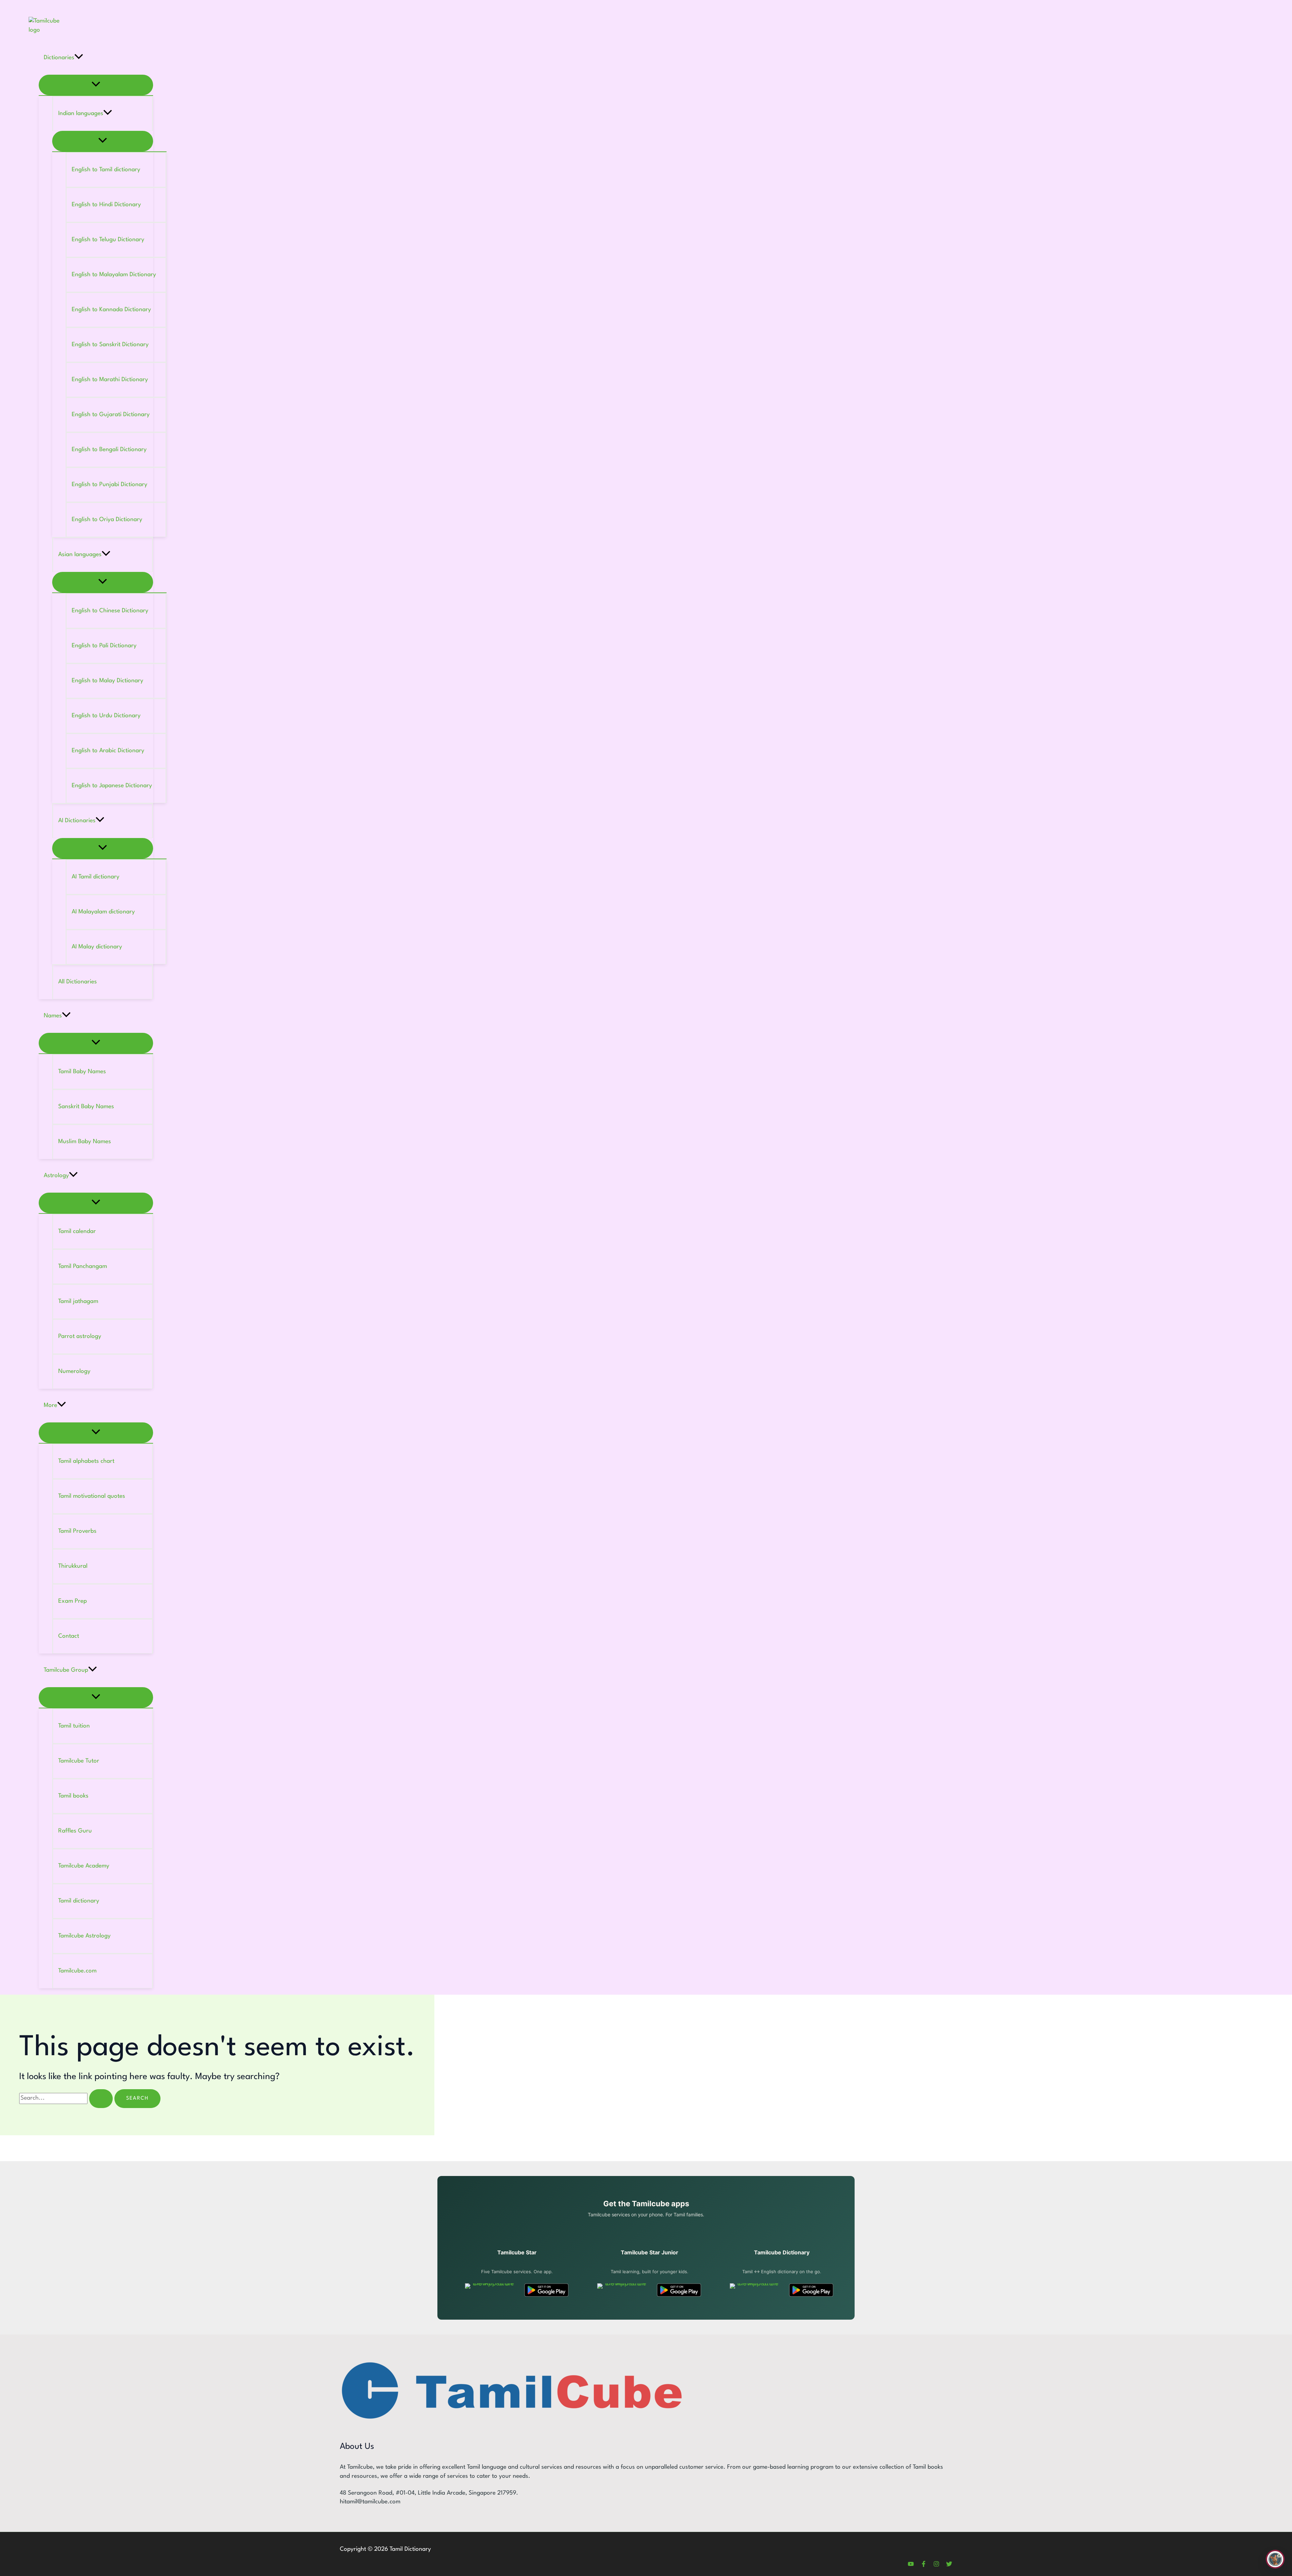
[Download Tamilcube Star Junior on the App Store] (623, 2290)
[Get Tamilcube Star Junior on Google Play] (679, 2290)
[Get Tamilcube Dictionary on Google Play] (811, 2290)
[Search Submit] (101, 2099)
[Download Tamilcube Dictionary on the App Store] (755, 2290)
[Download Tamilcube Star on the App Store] (490, 2290)
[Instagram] (936, 2565)
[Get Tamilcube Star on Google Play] (546, 2290)
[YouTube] (911, 2565)
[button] (79, 58)
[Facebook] (924, 2565)
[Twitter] (949, 2565)
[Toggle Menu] (96, 85)
